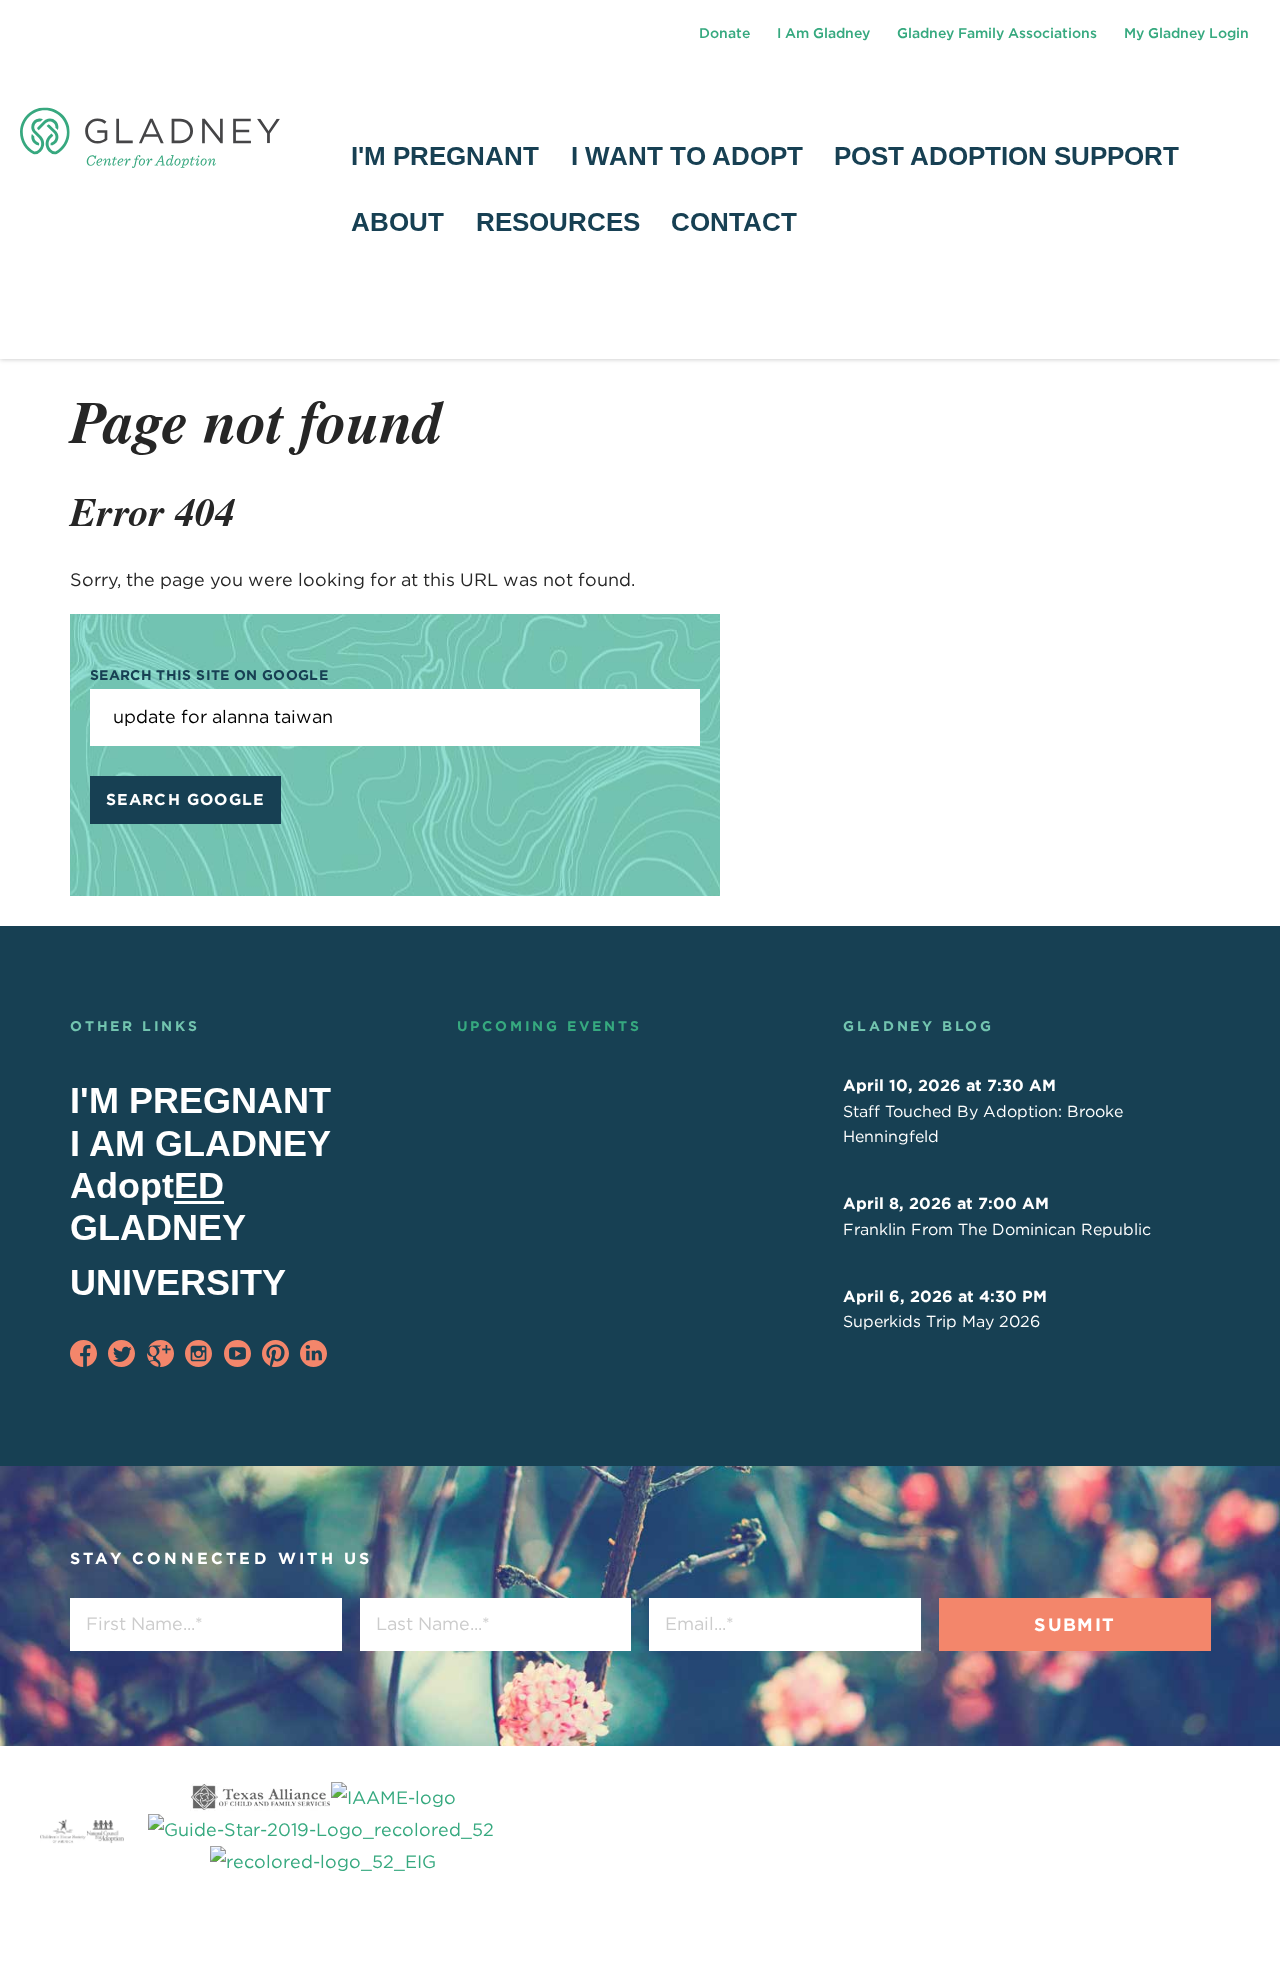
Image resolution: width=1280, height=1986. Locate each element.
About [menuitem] (397, 222)
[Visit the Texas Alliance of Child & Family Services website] (323, 1830)
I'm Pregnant (200, 1100)
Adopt (147, 1185)
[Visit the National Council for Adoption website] (105, 1830)
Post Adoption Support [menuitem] (1006, 156)
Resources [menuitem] (558, 222)
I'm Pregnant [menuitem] (445, 156)
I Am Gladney (823, 33)
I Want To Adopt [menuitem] (687, 156)
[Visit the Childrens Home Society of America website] (63, 1830)
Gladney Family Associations (997, 33)
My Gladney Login (1186, 33)
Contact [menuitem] (734, 222)
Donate (724, 33)
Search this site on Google (209, 675)
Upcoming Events (549, 1026)
